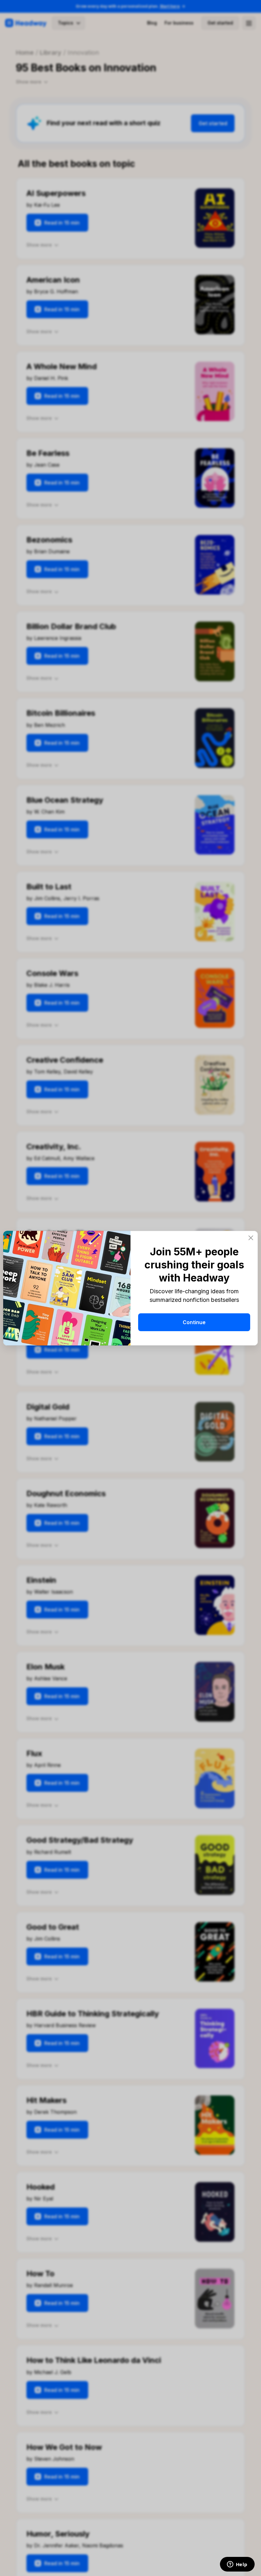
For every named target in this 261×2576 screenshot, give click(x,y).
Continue (194, 1322)
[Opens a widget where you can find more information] (237, 2565)
